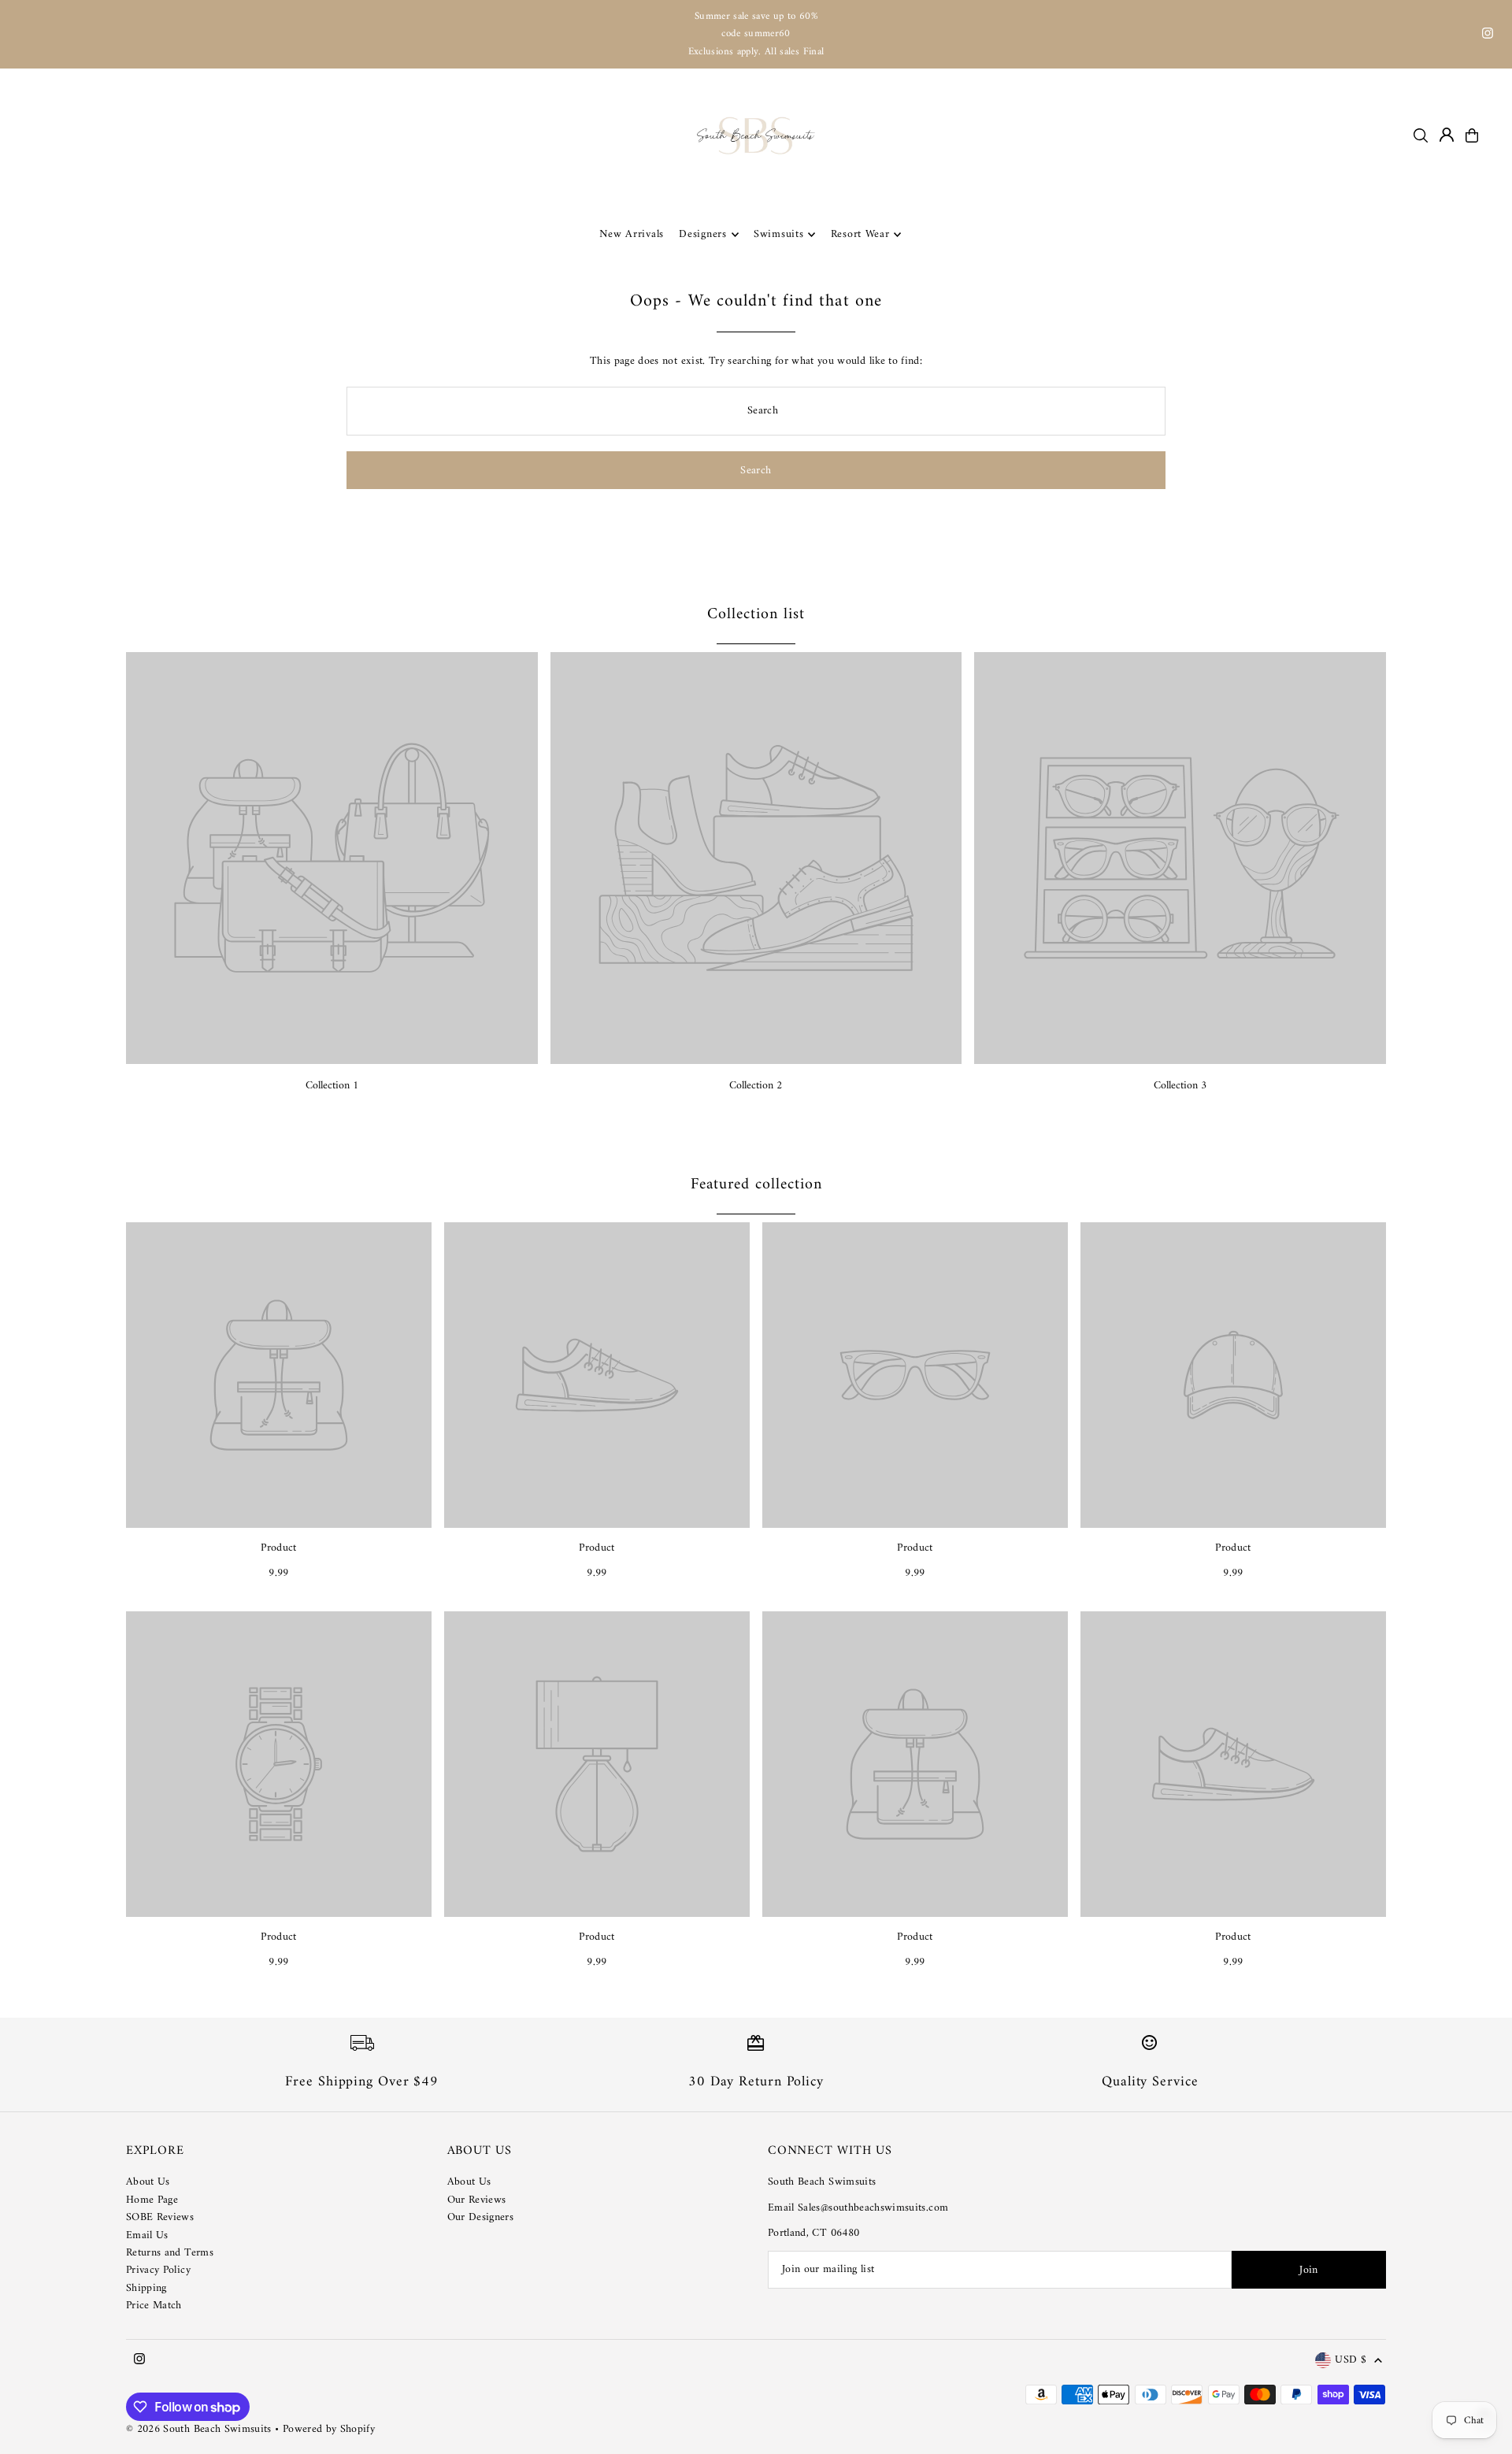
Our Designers (481, 2217)
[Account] (1447, 135)
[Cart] (1472, 135)
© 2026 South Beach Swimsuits (199, 2429)
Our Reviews (477, 2200)
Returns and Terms (170, 2253)
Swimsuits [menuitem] (778, 234)
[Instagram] (1488, 36)
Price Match (154, 2306)
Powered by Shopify (329, 2429)
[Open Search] (1421, 135)
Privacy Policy (158, 2270)
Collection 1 (332, 1086)
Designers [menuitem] (702, 234)
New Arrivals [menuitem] (632, 234)
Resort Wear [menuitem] (860, 234)
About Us (148, 2182)
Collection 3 (1180, 1086)
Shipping (146, 2288)
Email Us (147, 2235)
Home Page (152, 2200)
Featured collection (756, 1185)
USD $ (1351, 2361)
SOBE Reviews (160, 2217)
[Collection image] (332, 858)
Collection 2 (756, 1086)
